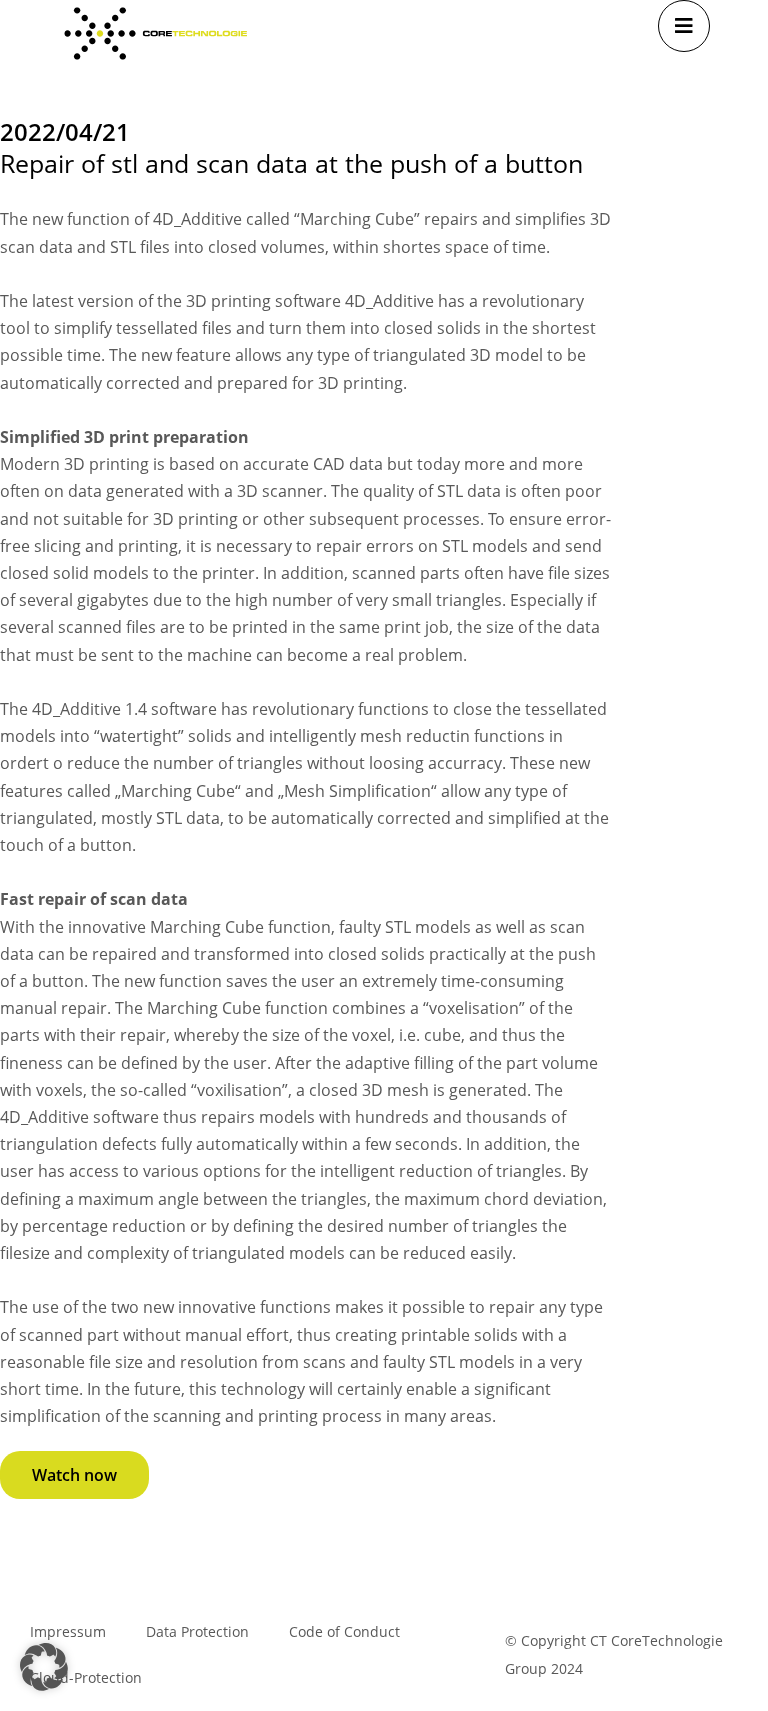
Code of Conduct (344, 1631)
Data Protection (197, 1631)
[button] (44, 1667)
